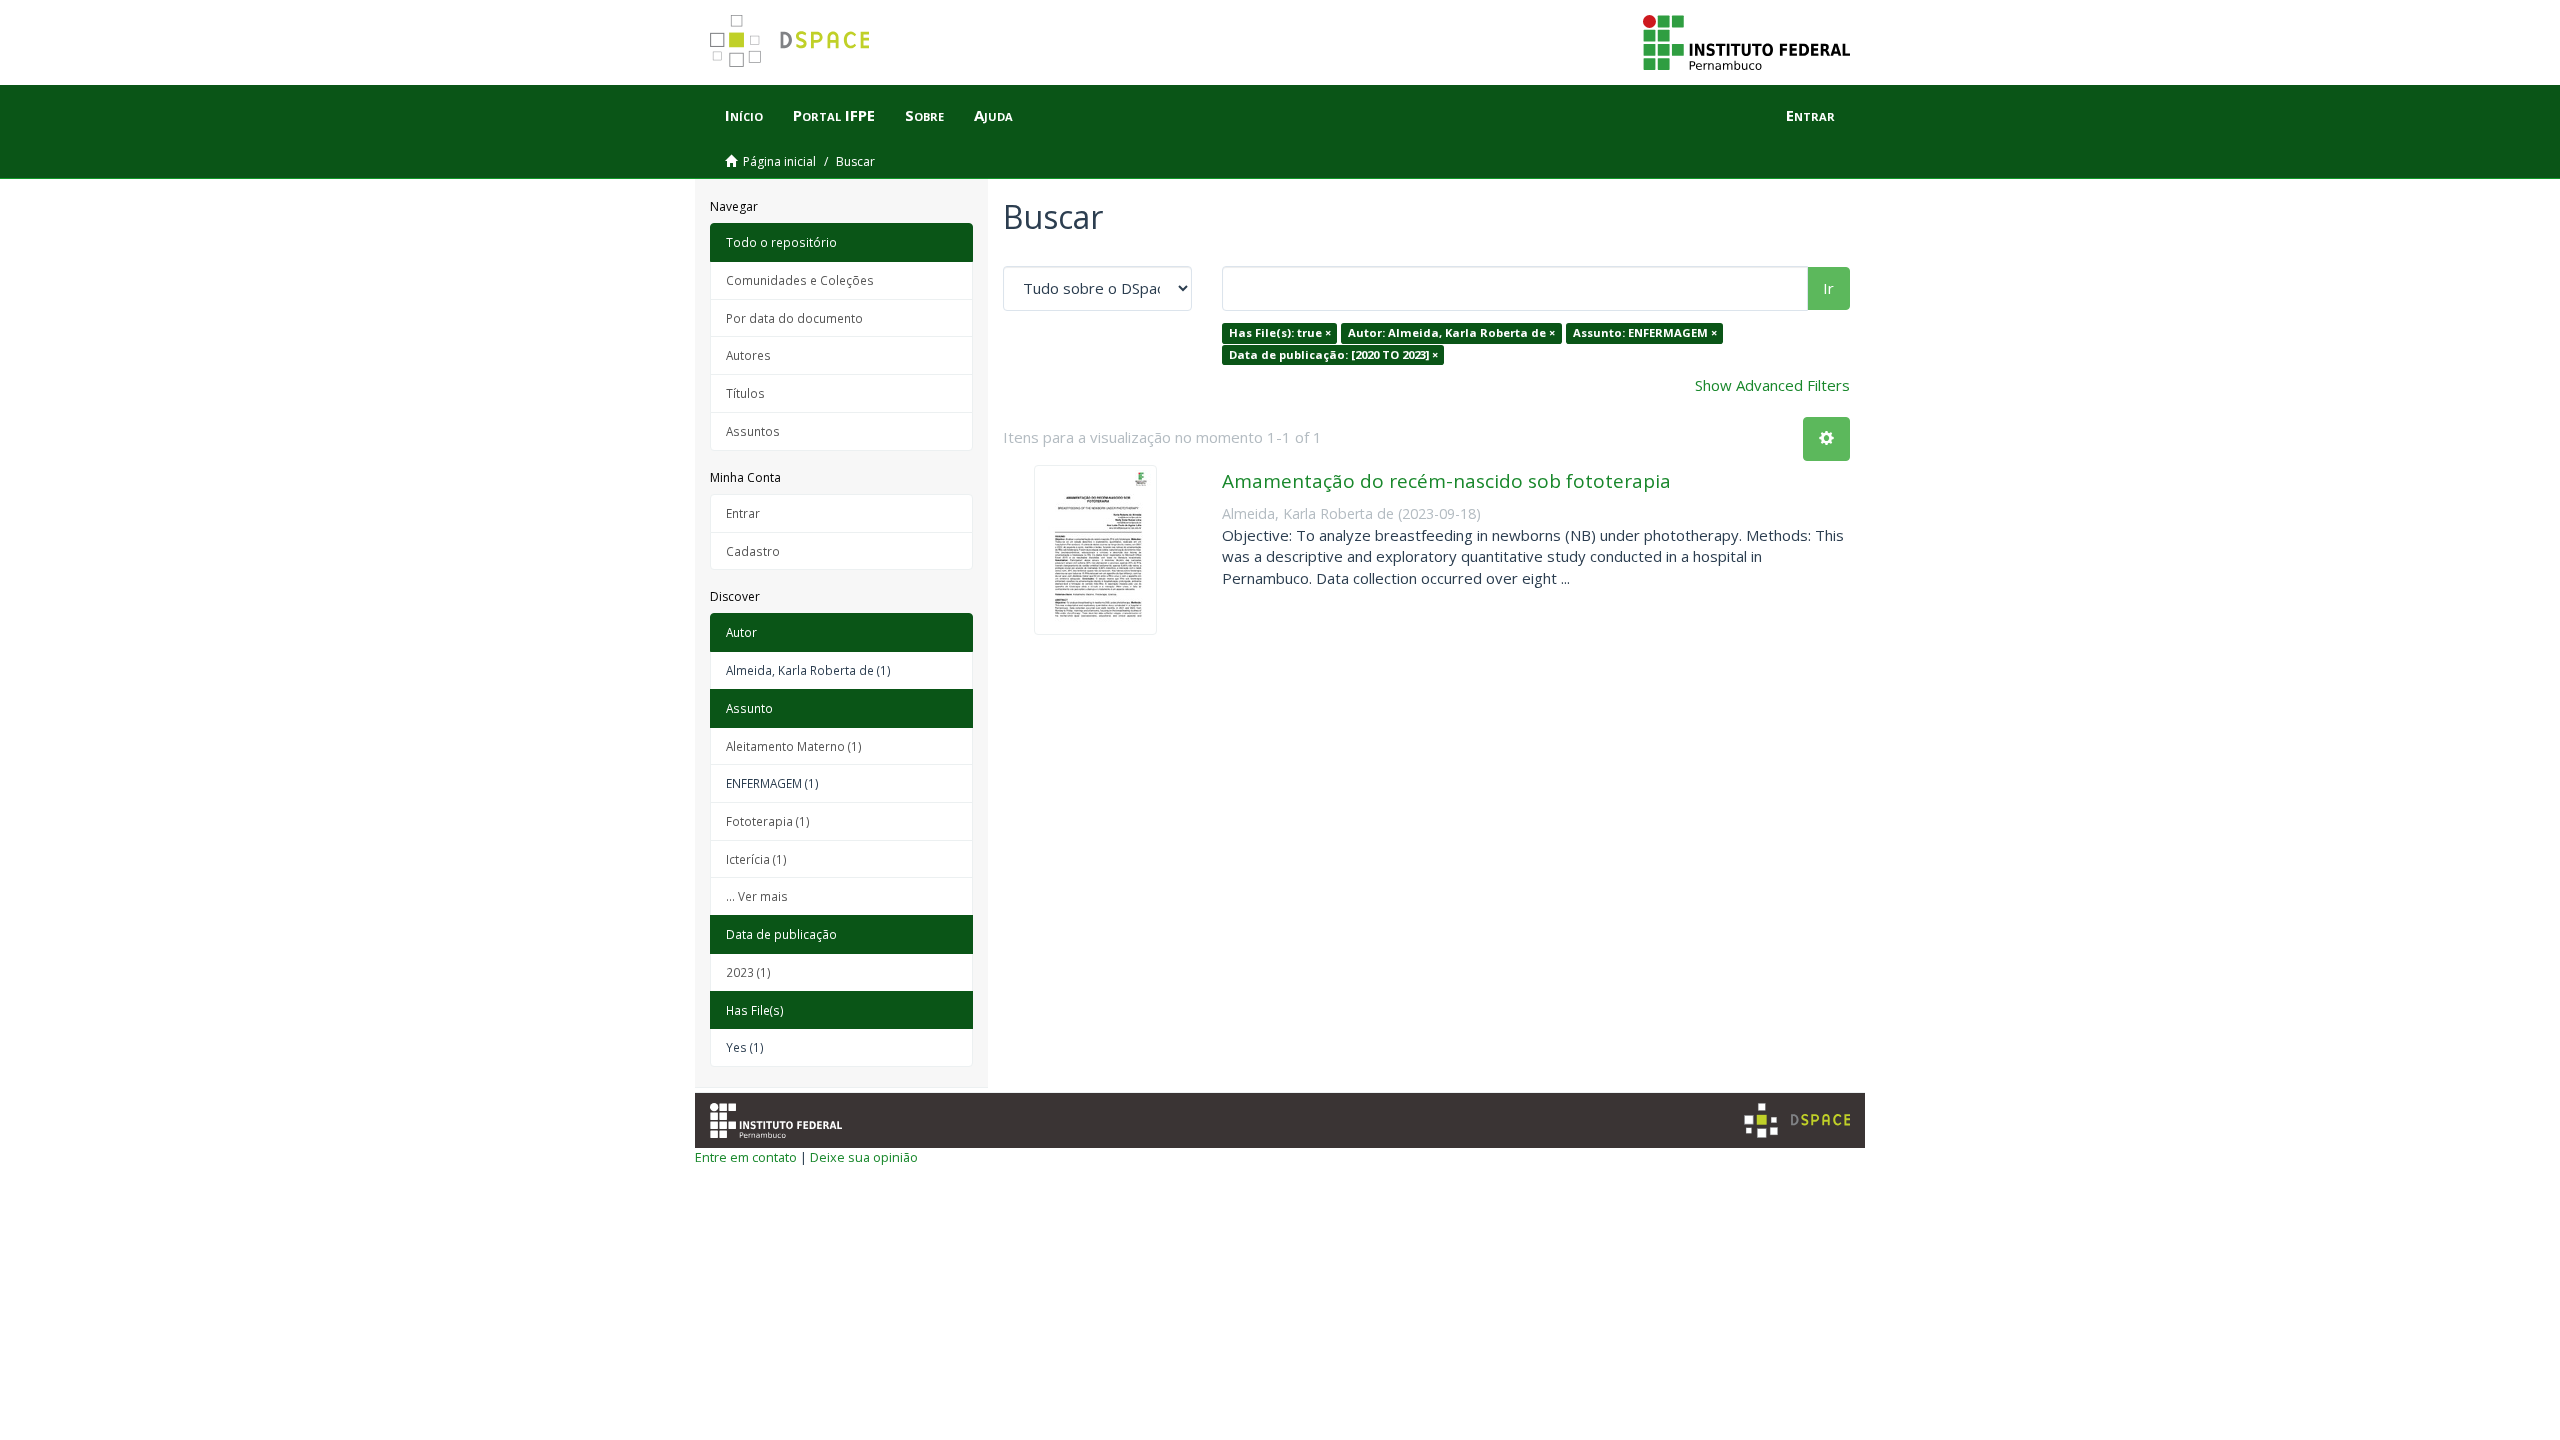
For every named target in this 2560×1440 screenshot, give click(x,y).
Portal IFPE (834, 115)
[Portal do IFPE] (1746, 41)
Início (744, 115)
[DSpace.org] (1797, 1120)
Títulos (745, 393)
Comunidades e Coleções (800, 280)
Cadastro (753, 551)
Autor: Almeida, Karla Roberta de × (1451, 332)
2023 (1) (748, 972)
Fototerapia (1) (768, 821)
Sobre (924, 115)
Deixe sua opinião (864, 1157)
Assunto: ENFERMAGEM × (1645, 332)
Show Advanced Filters (1772, 385)
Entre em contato (746, 1157)
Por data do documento (794, 318)
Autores (748, 355)
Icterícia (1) (756, 859)
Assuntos (753, 431)
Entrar (743, 513)
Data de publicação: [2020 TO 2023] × (1333, 354)
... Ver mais (757, 896)
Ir (1828, 288)
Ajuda (993, 115)
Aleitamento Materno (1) (794, 746)
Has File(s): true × (1280, 332)
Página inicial (779, 161)
